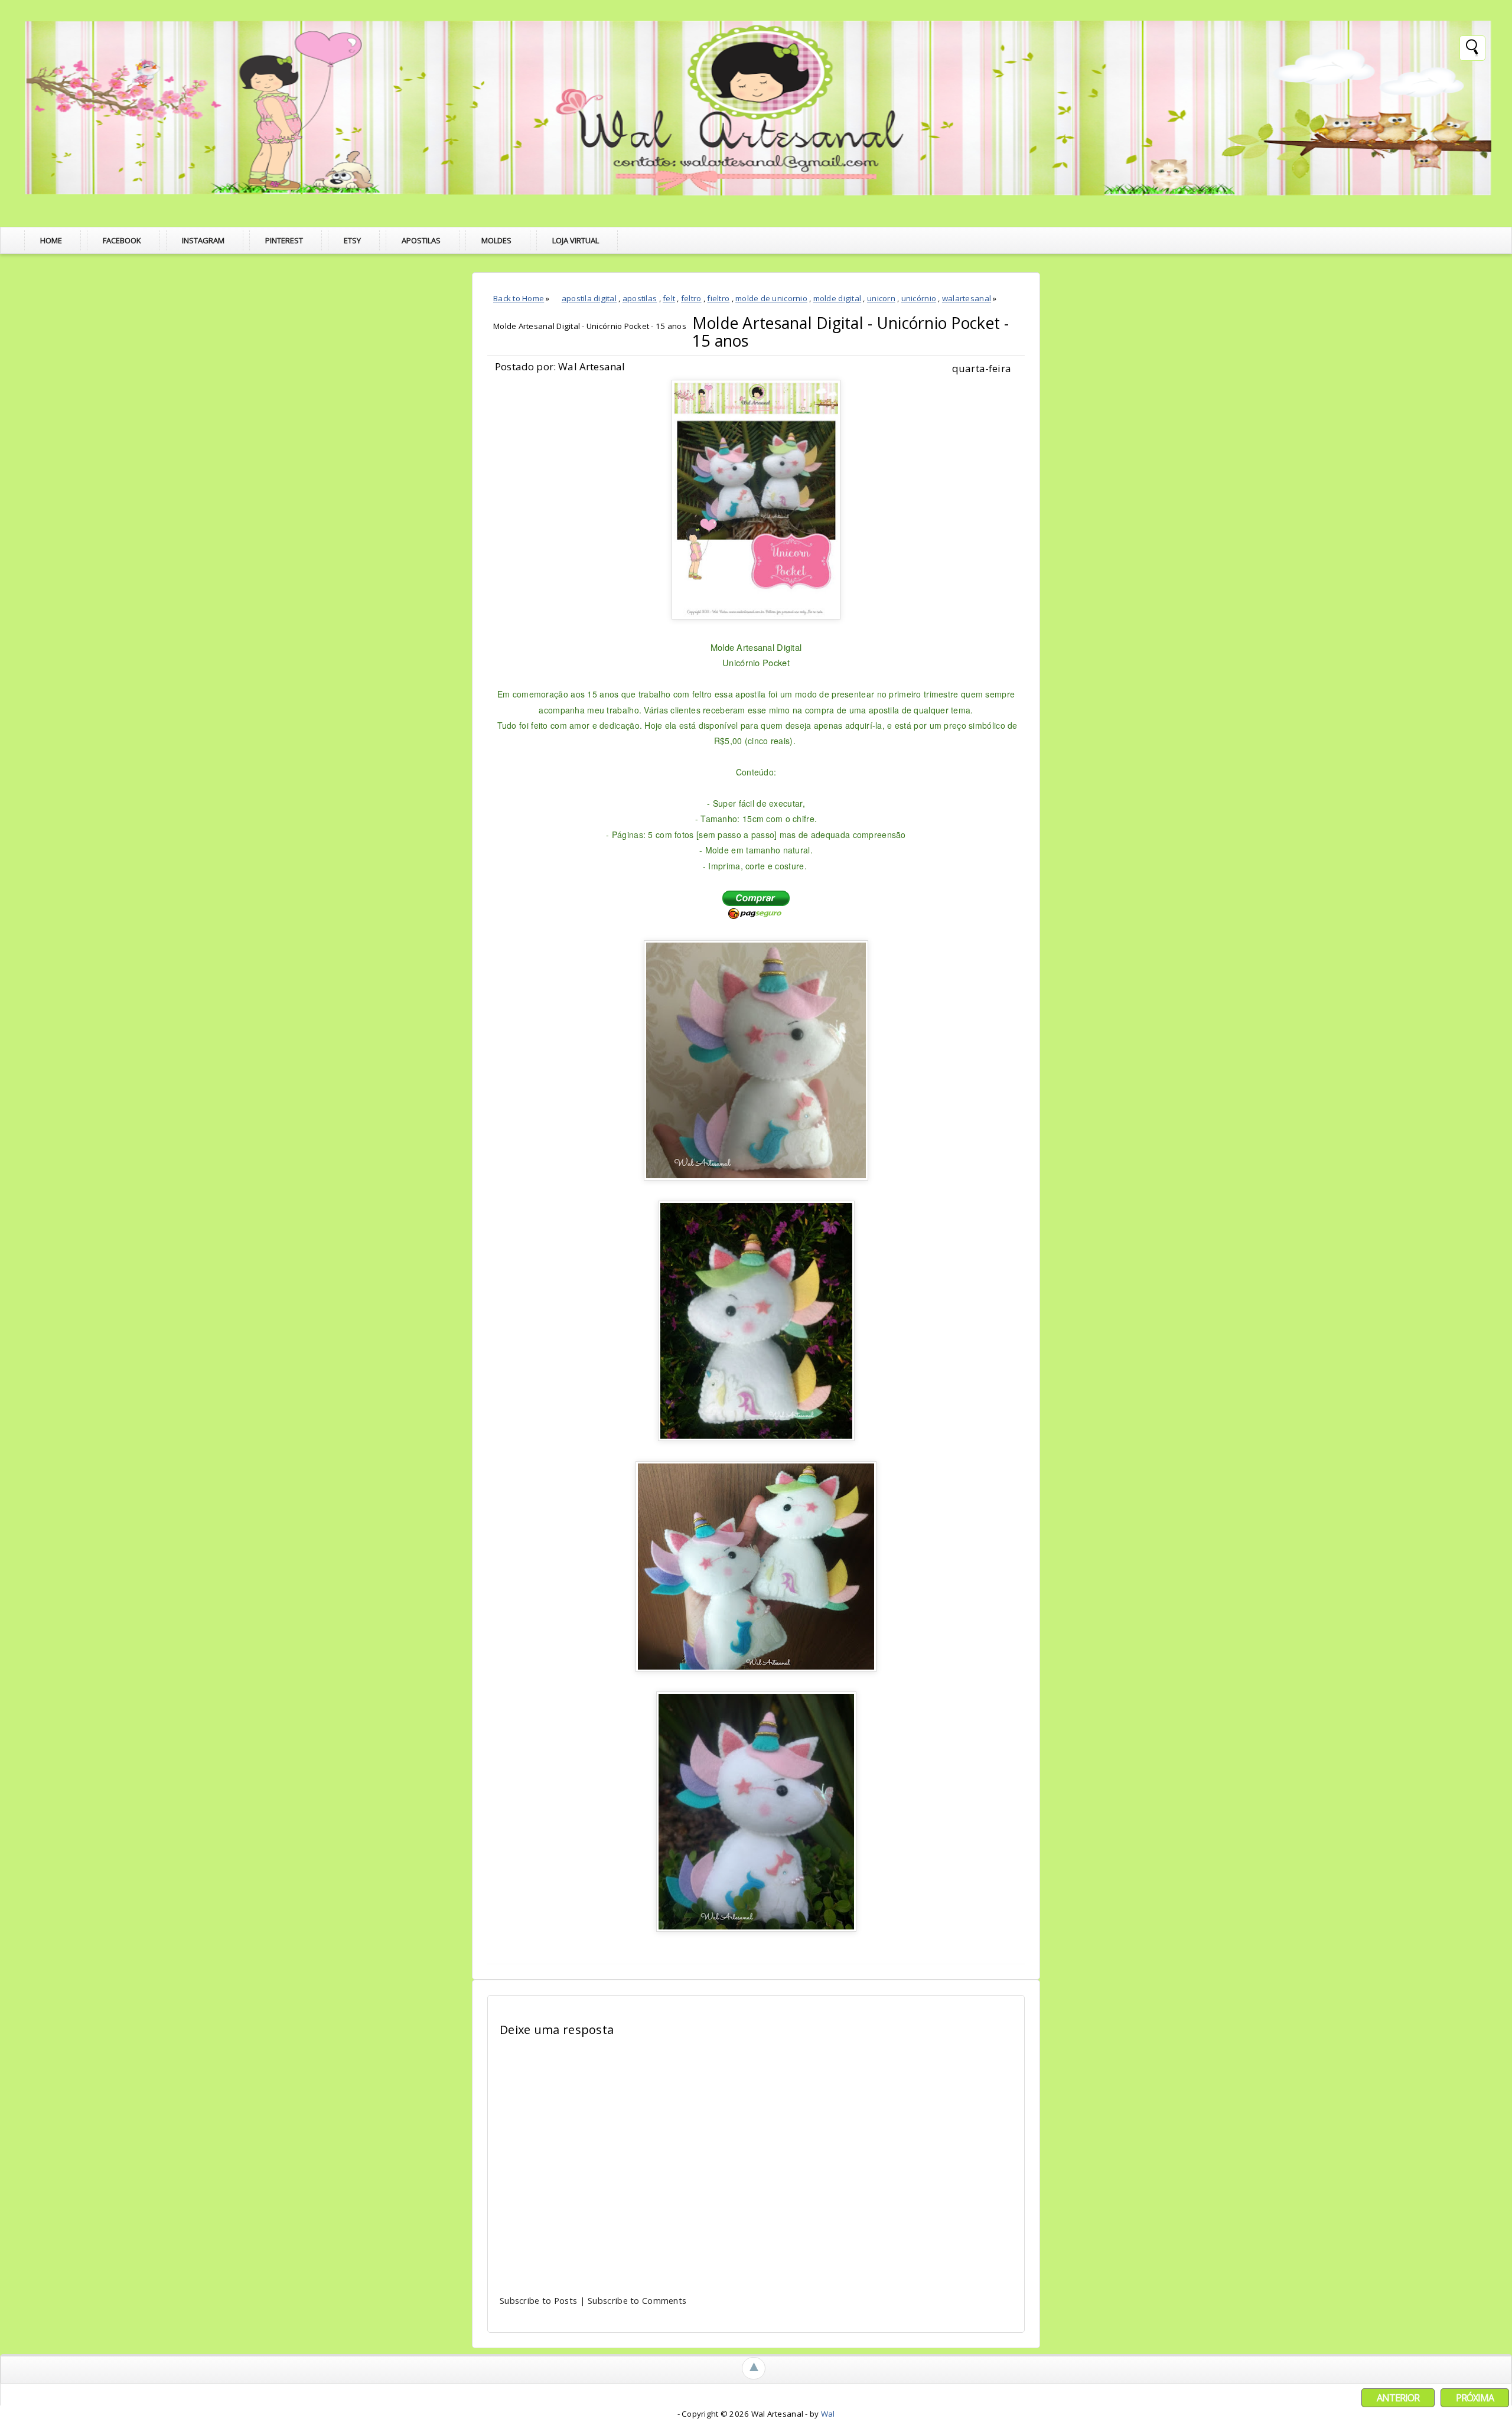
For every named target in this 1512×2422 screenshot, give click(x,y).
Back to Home (519, 298)
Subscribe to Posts (538, 2300)
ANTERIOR (1398, 2398)
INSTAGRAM (203, 240)
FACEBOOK (122, 240)
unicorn (881, 298)
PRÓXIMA (1475, 2398)
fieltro (718, 298)
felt (669, 298)
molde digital (837, 298)
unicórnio (919, 298)
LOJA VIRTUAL (576, 240)
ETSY (352, 240)
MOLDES (496, 240)
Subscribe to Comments (637, 2300)
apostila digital (589, 298)
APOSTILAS (421, 240)
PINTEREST (284, 240)
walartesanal (967, 298)
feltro (691, 298)
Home (51, 240)
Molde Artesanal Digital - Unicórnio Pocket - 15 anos (851, 332)
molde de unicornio (771, 298)
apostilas (640, 298)
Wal (828, 2414)
